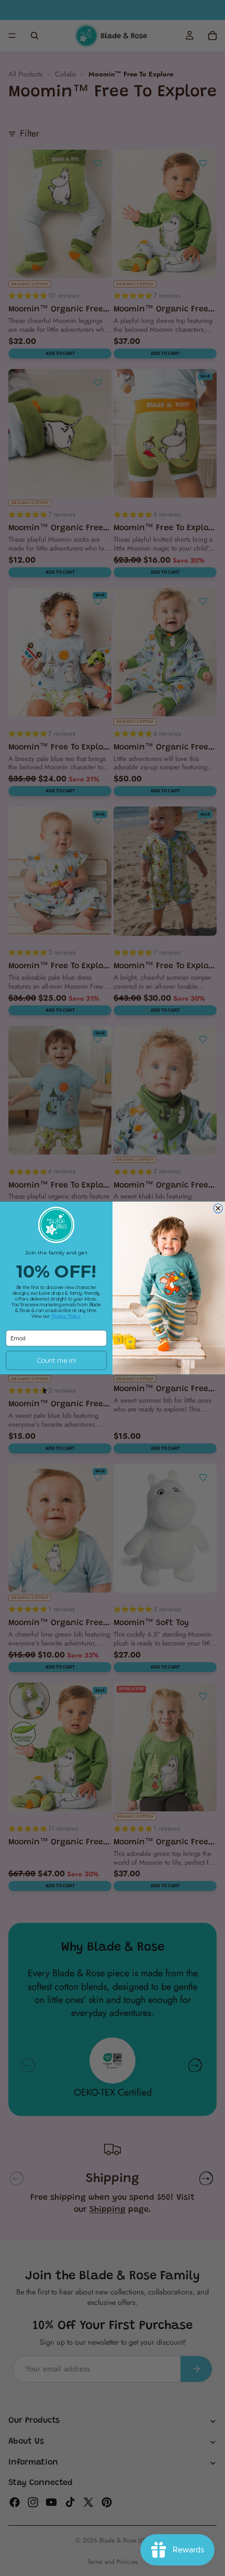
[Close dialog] (218, 1208)
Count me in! (56, 1360)
